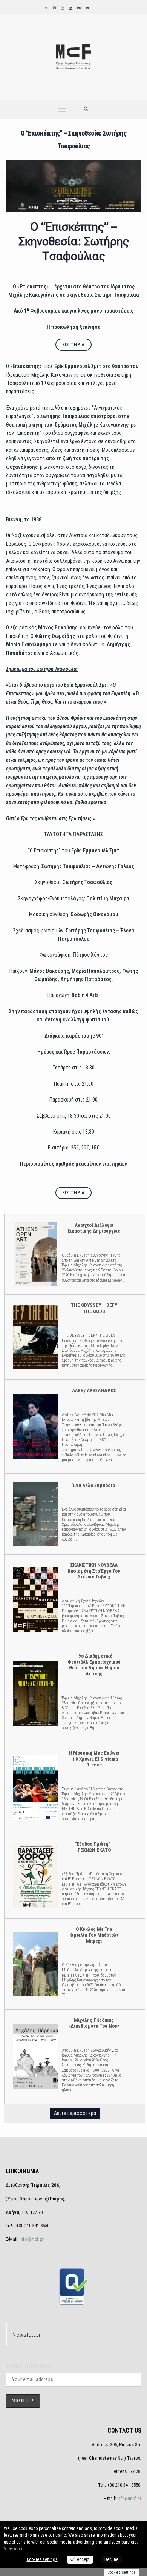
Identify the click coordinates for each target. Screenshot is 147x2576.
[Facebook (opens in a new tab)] (54, 8)
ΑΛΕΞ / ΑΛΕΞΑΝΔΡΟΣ (35, 1426)
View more (14, 2549)
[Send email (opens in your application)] (87, 8)
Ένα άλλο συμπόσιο (35, 1514)
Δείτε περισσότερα (75, 2113)
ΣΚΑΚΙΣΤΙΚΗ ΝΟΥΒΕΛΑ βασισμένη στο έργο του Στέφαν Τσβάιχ (35, 1599)
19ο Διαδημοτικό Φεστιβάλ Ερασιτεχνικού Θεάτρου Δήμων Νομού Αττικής (35, 1693)
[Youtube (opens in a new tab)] (78, 8)
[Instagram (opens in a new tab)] (62, 8)
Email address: (29, 2366)
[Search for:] (86, 109)
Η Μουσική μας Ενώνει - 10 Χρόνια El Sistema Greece (35, 1787)
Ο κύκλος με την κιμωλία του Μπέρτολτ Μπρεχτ (35, 1964)
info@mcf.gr (31, 2239)
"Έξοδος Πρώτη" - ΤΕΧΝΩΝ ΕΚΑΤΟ (35, 1875)
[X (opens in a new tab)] (46, 8)
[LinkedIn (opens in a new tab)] (70, 8)
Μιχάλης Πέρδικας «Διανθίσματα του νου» (35, 2056)
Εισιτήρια (74, 345)
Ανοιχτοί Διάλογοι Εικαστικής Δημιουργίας (35, 1254)
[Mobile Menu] (62, 109)
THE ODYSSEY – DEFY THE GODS (35, 1337)
